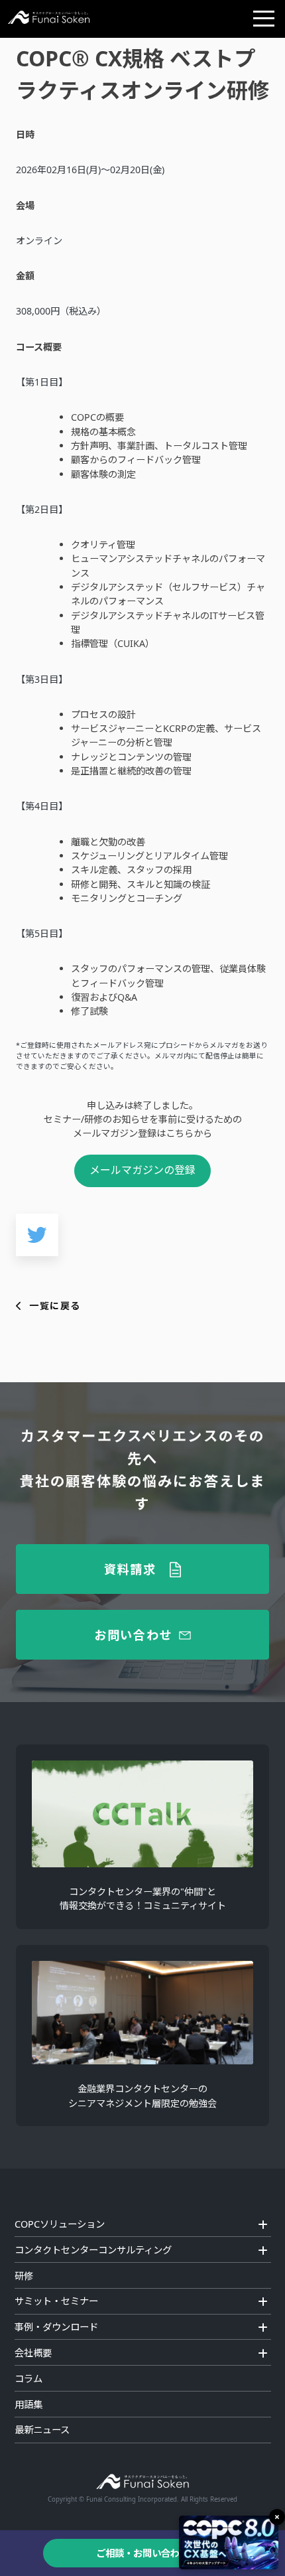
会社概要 (33, 2353)
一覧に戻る (55, 1306)
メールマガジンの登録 (142, 1170)
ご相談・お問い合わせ (142, 2553)
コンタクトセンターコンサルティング (93, 2250)
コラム (28, 2379)
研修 (24, 2276)
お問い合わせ (133, 1634)
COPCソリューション (60, 2224)
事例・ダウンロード (56, 2327)
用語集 (28, 2404)
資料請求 (130, 1569)
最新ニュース (42, 2430)
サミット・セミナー (56, 2301)
